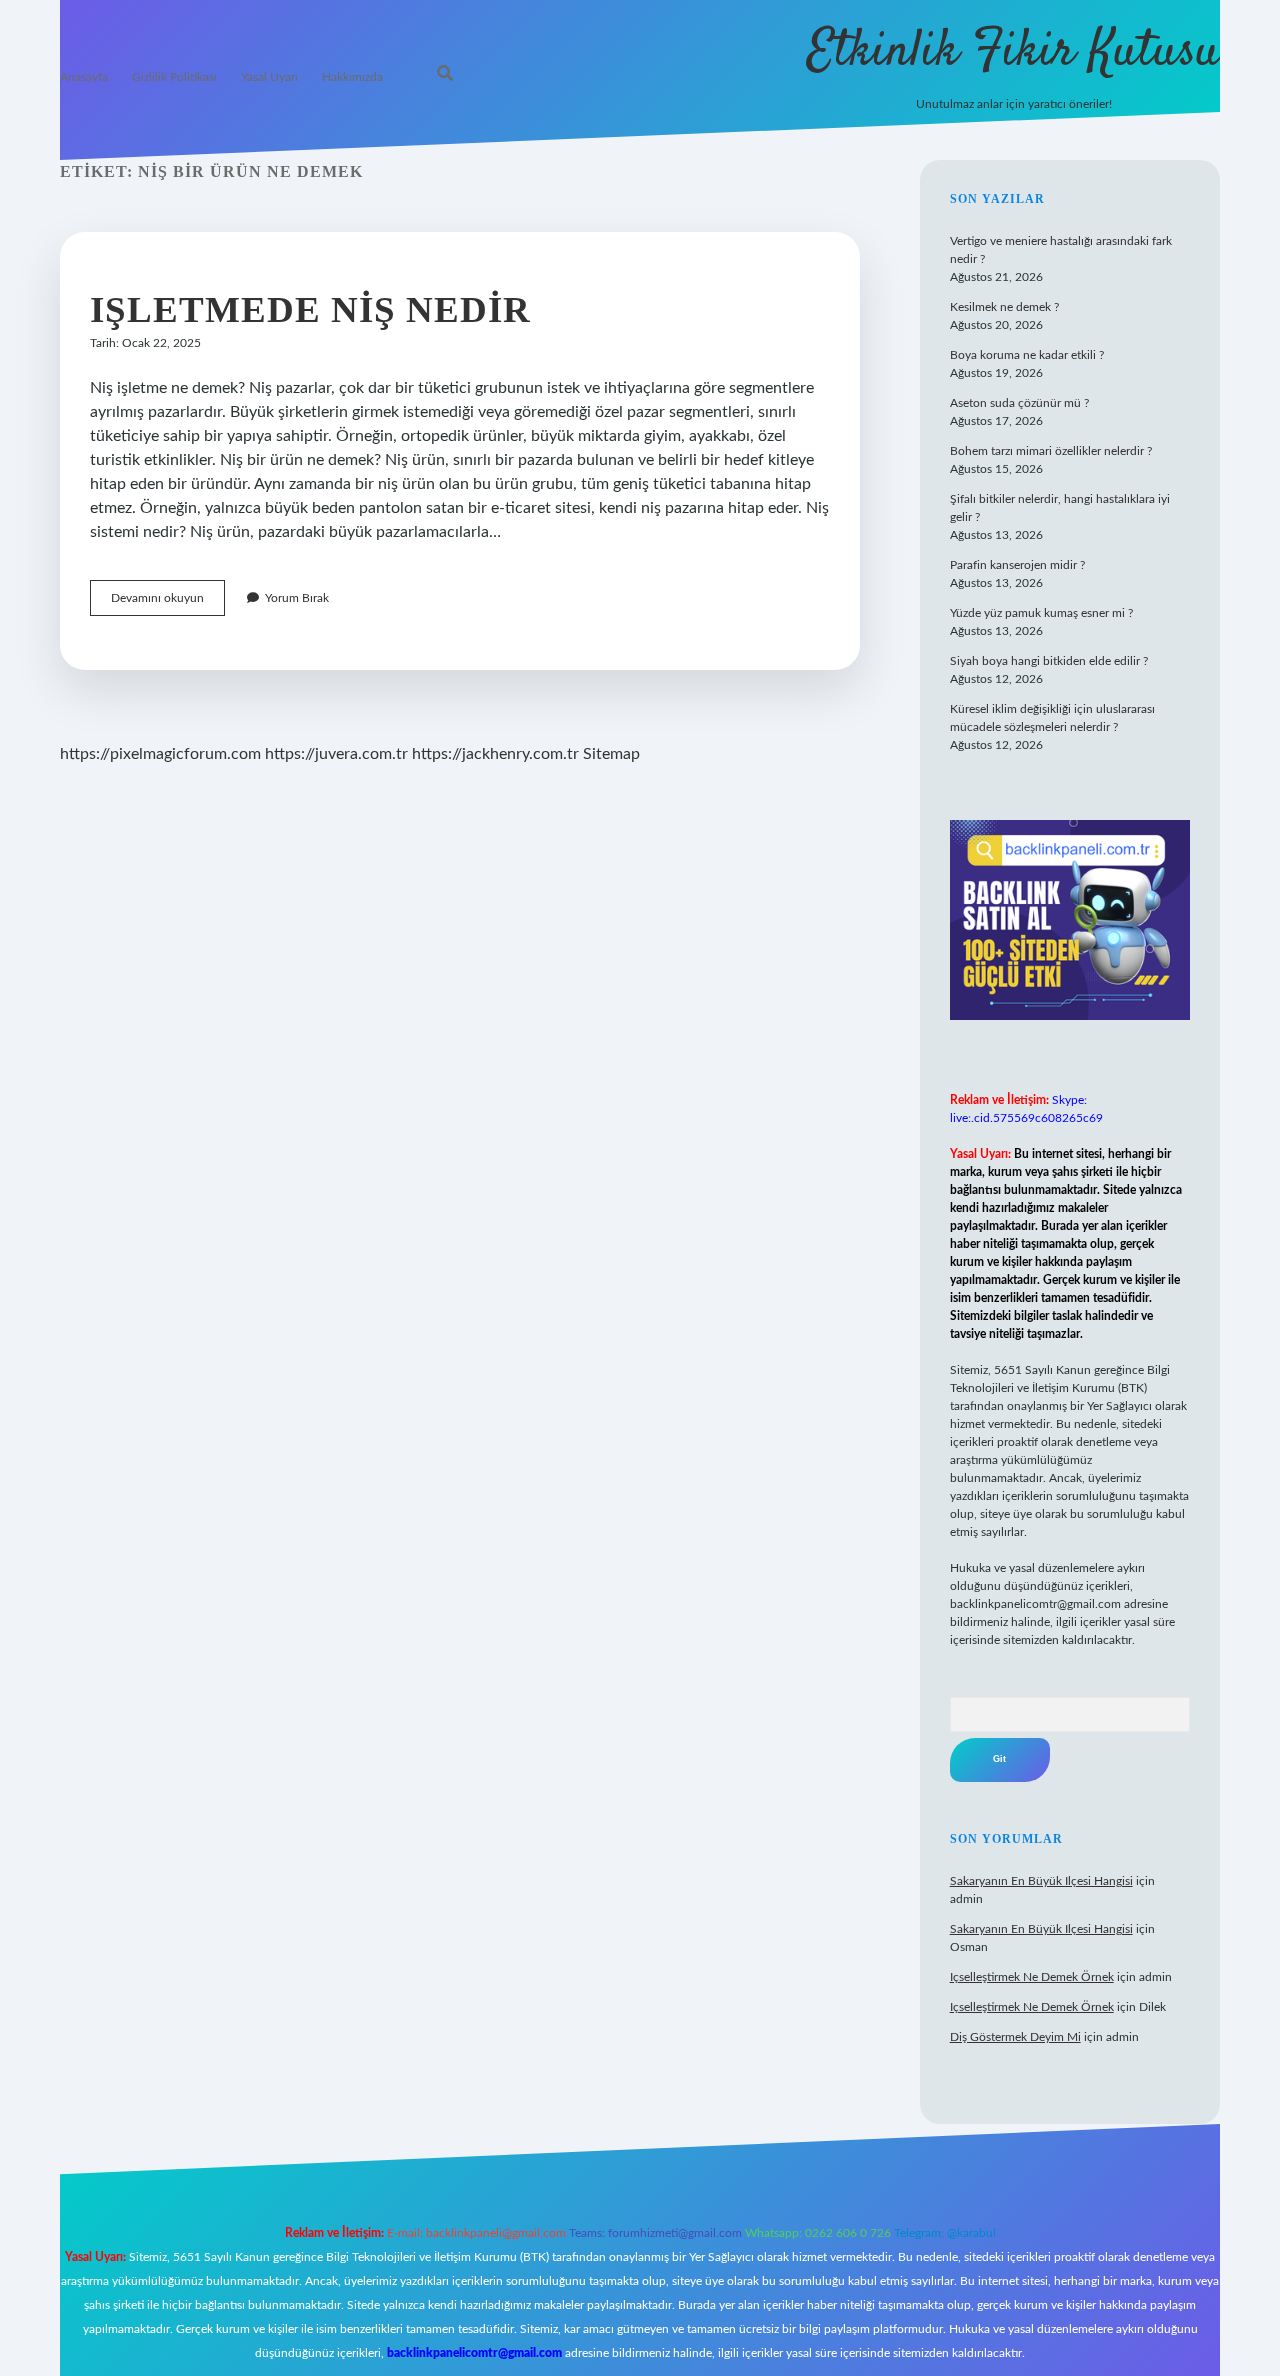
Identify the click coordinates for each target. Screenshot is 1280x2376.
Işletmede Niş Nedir (310, 309)
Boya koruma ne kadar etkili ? (1027, 355)
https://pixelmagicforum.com (160, 754)
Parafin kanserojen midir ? (1017, 565)
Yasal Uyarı (269, 77)
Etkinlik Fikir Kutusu (1013, 52)
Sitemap (611, 754)
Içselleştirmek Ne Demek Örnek (1032, 1977)
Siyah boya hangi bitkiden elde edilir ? (1049, 661)
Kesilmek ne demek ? (1004, 307)
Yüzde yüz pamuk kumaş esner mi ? (1041, 613)
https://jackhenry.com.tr (495, 754)
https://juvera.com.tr (336, 754)
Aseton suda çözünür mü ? (1019, 403)
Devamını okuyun (168, 603)
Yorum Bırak (297, 598)
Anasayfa (84, 77)
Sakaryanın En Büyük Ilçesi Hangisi (1041, 1881)
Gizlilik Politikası (174, 77)
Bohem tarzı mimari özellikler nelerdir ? (1051, 451)
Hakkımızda (352, 77)
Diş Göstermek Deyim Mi (1015, 2037)
